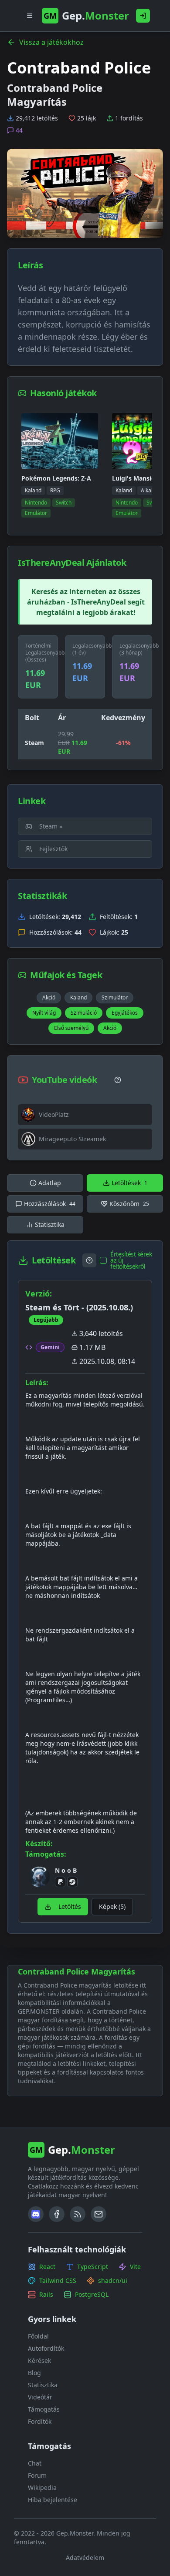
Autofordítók (46, 2348)
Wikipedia (42, 2487)
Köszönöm (129, 1204)
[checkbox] (103, 1260)
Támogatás (44, 2409)
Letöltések (129, 1183)
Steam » (51, 826)
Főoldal (38, 2336)
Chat (35, 2463)
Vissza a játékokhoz (51, 42)
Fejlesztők (53, 849)
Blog (34, 2373)
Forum (37, 2475)
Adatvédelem (85, 2558)
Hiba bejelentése (53, 2500)
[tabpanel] (85, 1587)
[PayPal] (60, 1882)
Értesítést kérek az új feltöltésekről (131, 1260)
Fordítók (40, 2421)
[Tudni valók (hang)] (118, 1080)
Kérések (39, 2360)
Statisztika (50, 1225)
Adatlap (50, 1183)
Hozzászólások (50, 1204)
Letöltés (70, 1906)
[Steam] (72, 1882)
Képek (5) (112, 1906)
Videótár (40, 2397)
